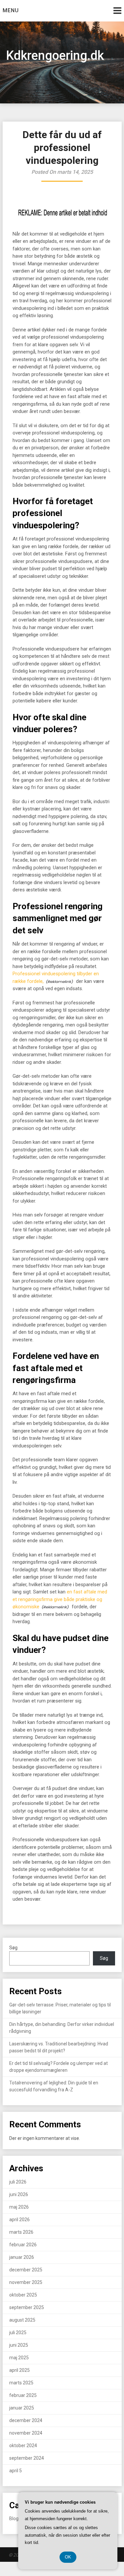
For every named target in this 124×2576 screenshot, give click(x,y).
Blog (14, 2519)
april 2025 (20, 2370)
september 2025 (27, 2307)
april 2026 (20, 2220)
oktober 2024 (23, 2445)
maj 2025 (19, 2358)
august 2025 (22, 2320)
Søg (13, 1948)
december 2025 (26, 2270)
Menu (11, 10)
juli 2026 (18, 2182)
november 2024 (26, 2433)
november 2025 (26, 2282)
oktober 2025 (23, 2295)
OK (68, 2557)
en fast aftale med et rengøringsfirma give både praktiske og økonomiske (60, 1599)
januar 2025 (22, 2408)
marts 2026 (21, 2232)
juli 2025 (18, 2333)
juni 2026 (19, 2194)
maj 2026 (19, 2207)
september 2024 (27, 2458)
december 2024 (26, 2420)
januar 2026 (22, 2257)
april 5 (16, 2471)
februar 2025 (23, 2395)
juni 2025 (19, 2345)
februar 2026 (23, 2245)
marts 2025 (21, 2383)
